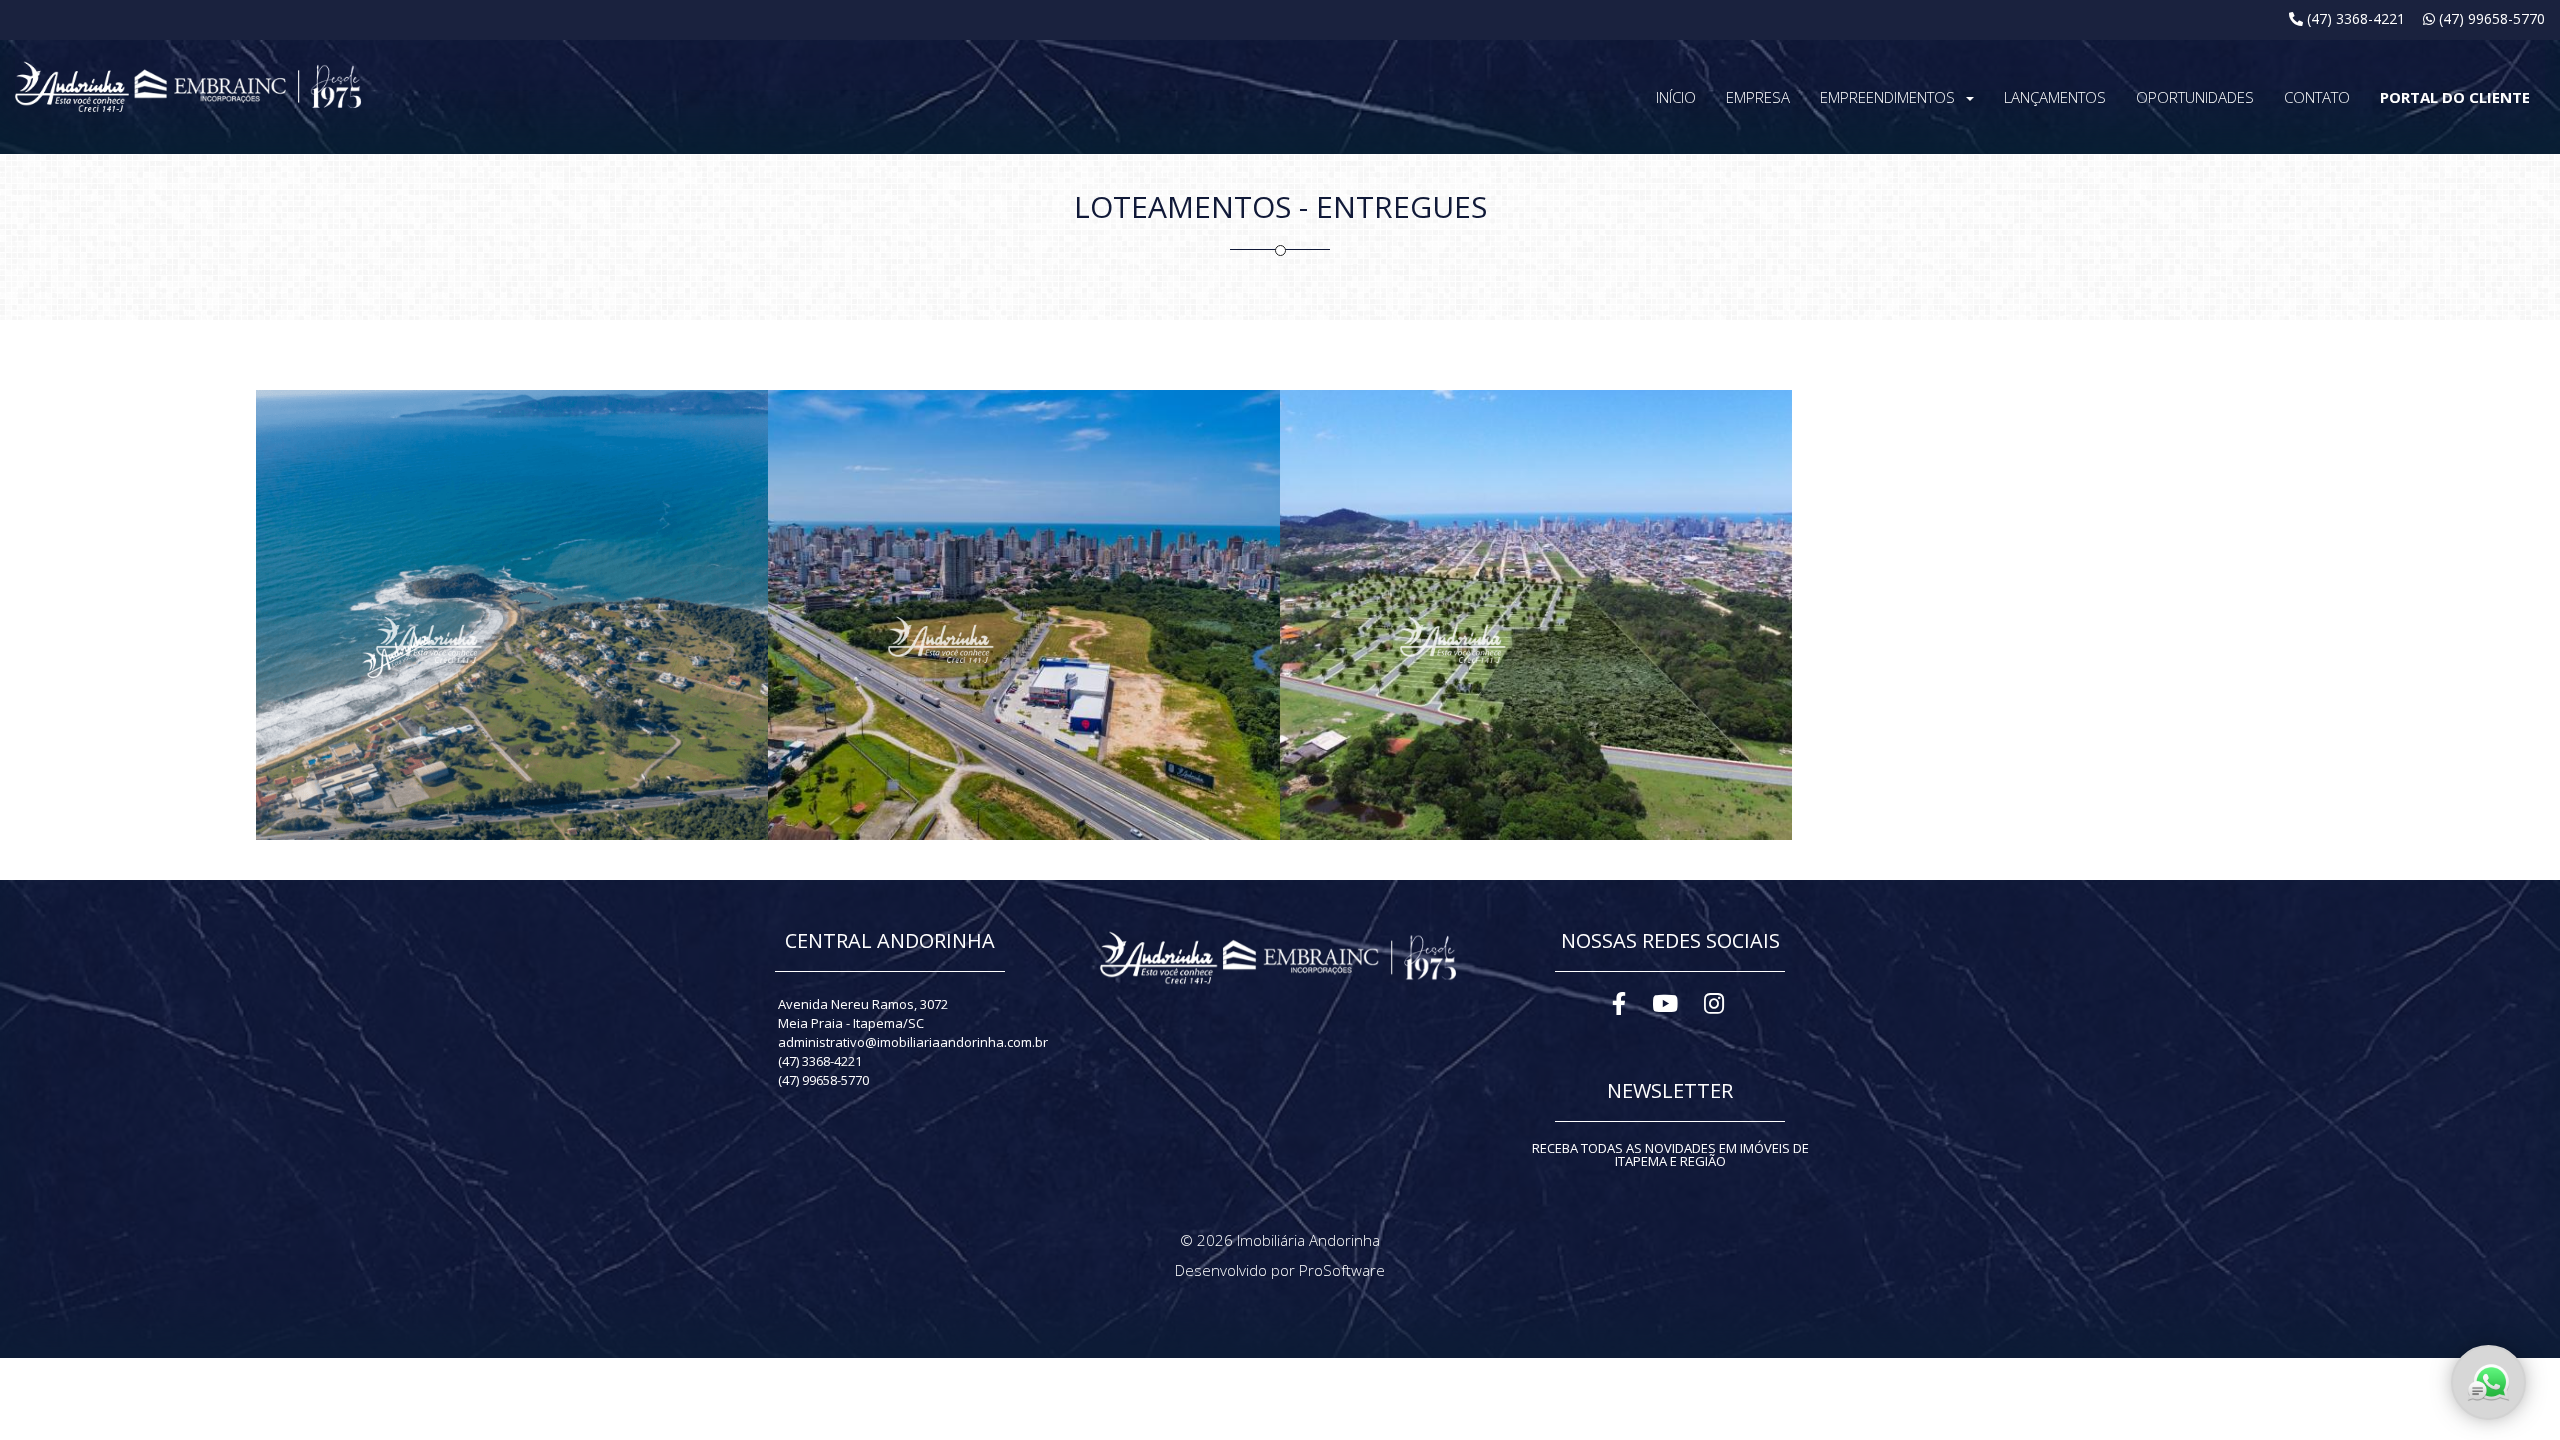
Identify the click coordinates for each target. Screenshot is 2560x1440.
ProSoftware (1342, 1270)
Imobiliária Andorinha (1308, 1240)
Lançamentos (2055, 97)
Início (1676, 97)
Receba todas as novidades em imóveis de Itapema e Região (1670, 1154)
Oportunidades (2195, 97)
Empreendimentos (1887, 97)
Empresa (1758, 97)
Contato (2317, 97)
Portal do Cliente (2455, 97)
